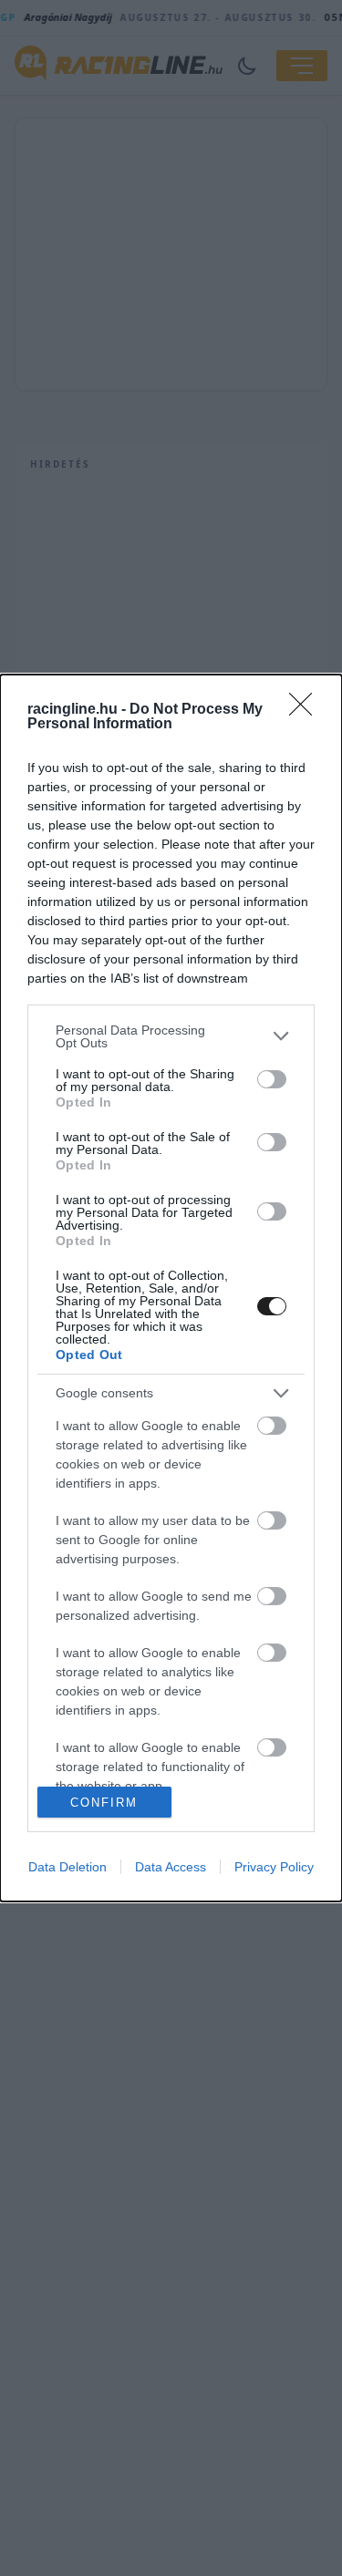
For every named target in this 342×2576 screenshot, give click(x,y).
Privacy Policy (274, 1867)
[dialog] (171, 1288)
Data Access (171, 1867)
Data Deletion (67, 1867)
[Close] (306, 710)
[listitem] (171, 1036)
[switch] (272, 1079)
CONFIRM (104, 1803)
